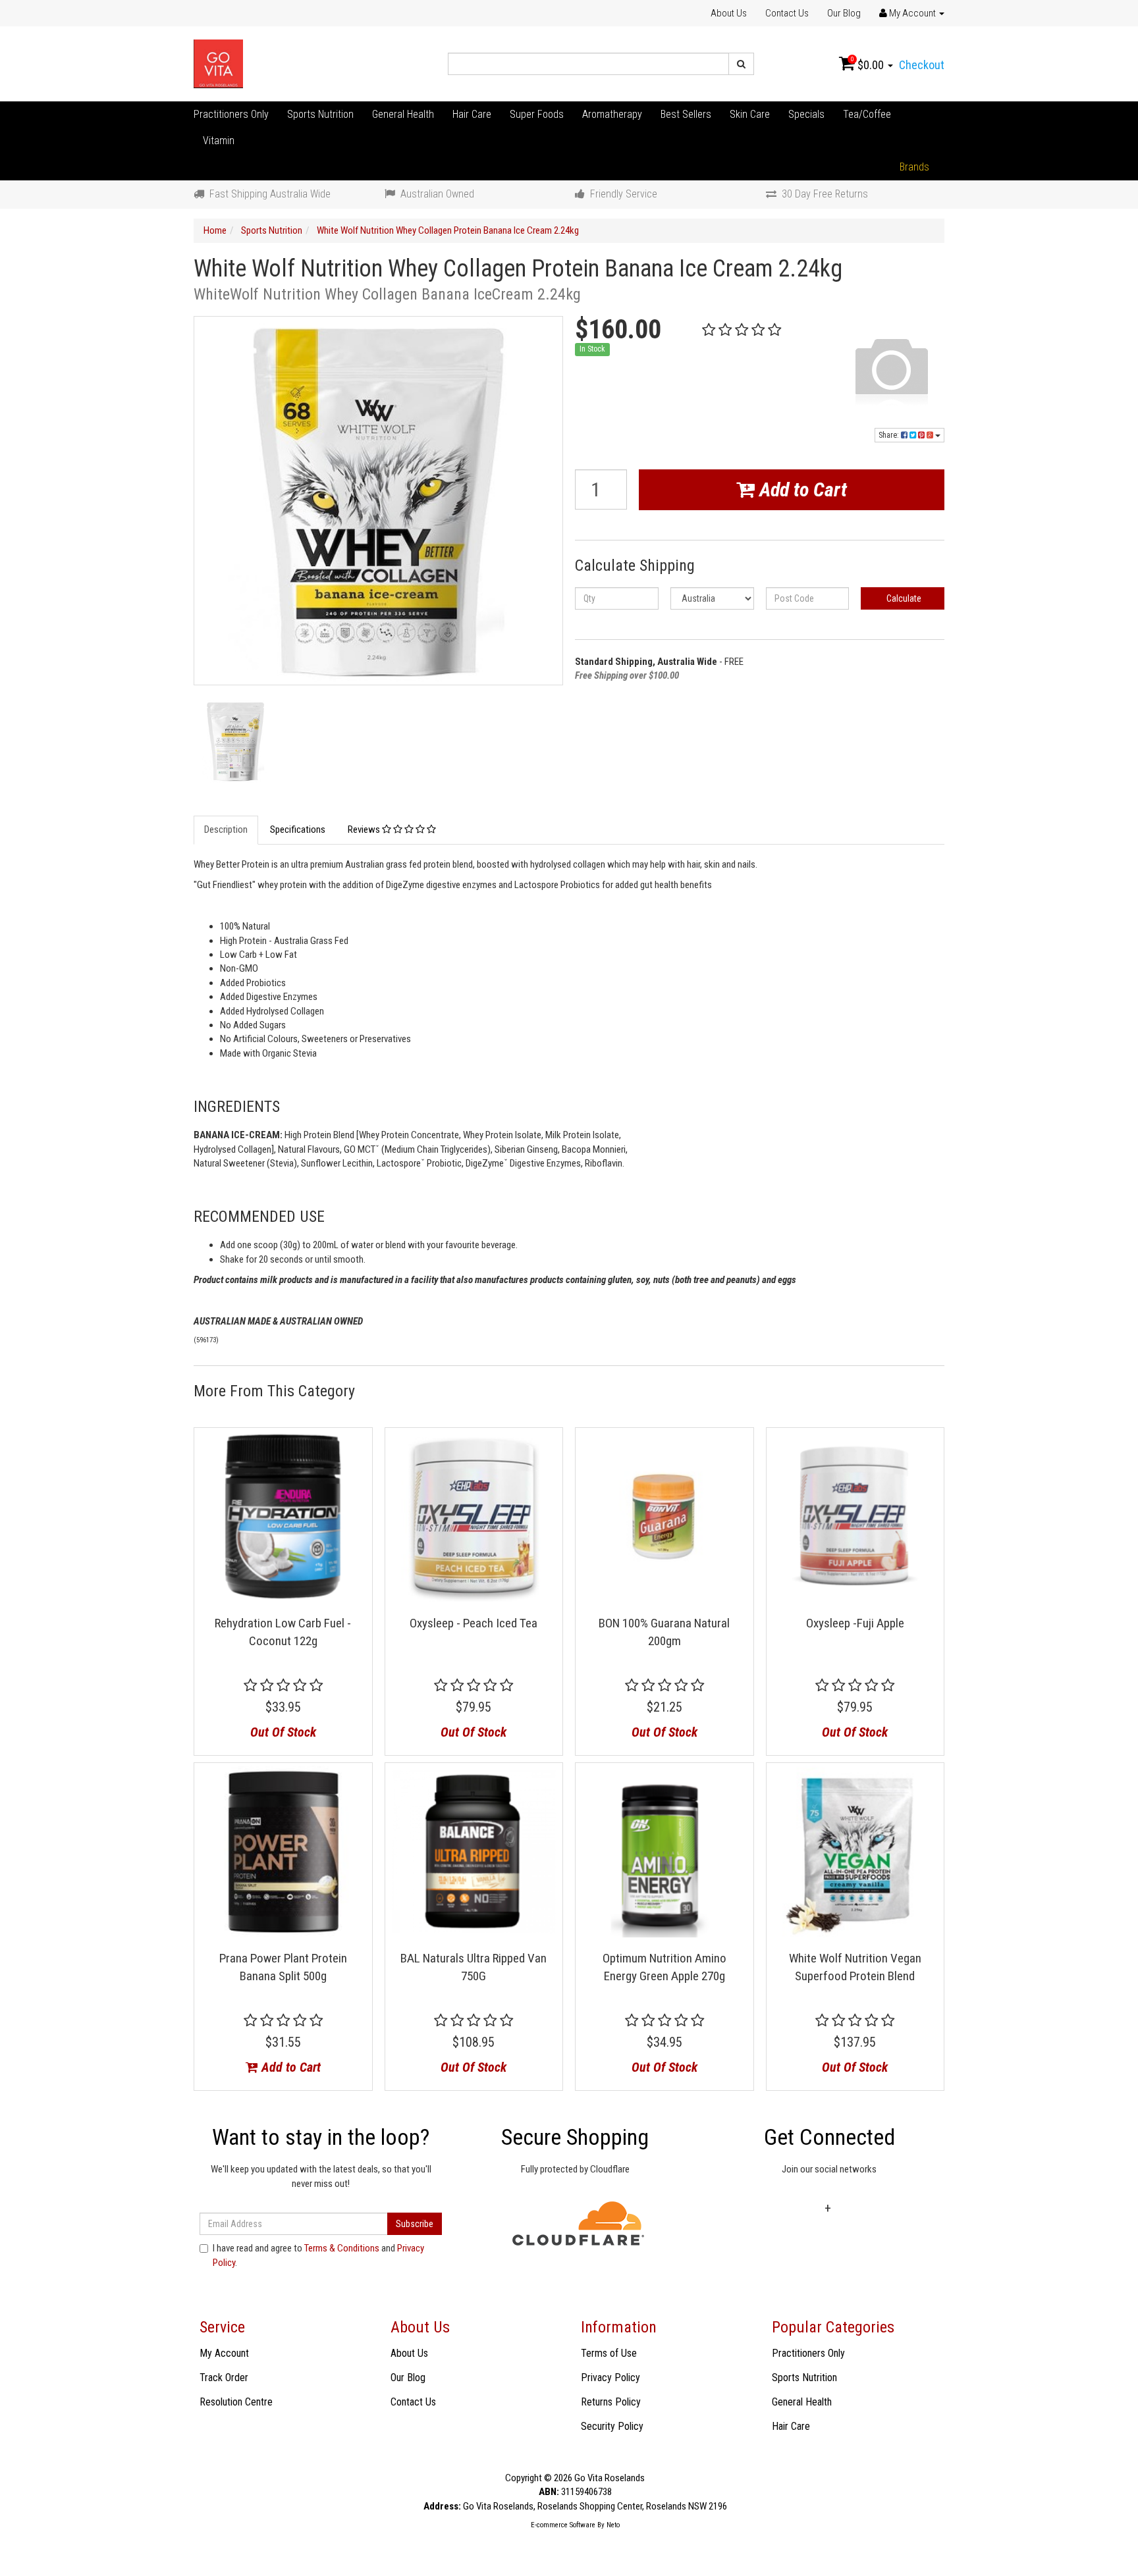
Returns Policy (611, 2402)
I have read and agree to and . (318, 2255)
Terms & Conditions (342, 2248)
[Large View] (235, 742)
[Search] (741, 64)
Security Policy (612, 2426)
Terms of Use (609, 2353)
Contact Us (787, 13)
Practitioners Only (231, 114)
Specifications (298, 829)
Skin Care (750, 114)
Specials (806, 114)
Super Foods (537, 114)
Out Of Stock (283, 1732)
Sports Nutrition (320, 114)
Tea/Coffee (867, 114)
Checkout (922, 65)
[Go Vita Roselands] (218, 63)
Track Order (224, 2378)
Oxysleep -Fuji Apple (855, 1623)
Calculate (903, 598)
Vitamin (219, 141)
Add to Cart (801, 489)
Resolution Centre (236, 2402)
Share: (890, 435)
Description (226, 829)
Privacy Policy (610, 2378)
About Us (729, 13)
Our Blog (844, 13)
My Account (224, 2353)
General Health (403, 114)
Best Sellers (686, 114)
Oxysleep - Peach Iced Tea (474, 1623)
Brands (914, 167)
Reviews (365, 829)
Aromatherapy (612, 114)
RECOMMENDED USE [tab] (259, 1217)
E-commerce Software (563, 2525)
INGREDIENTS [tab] (237, 1107)
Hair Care (472, 114)
